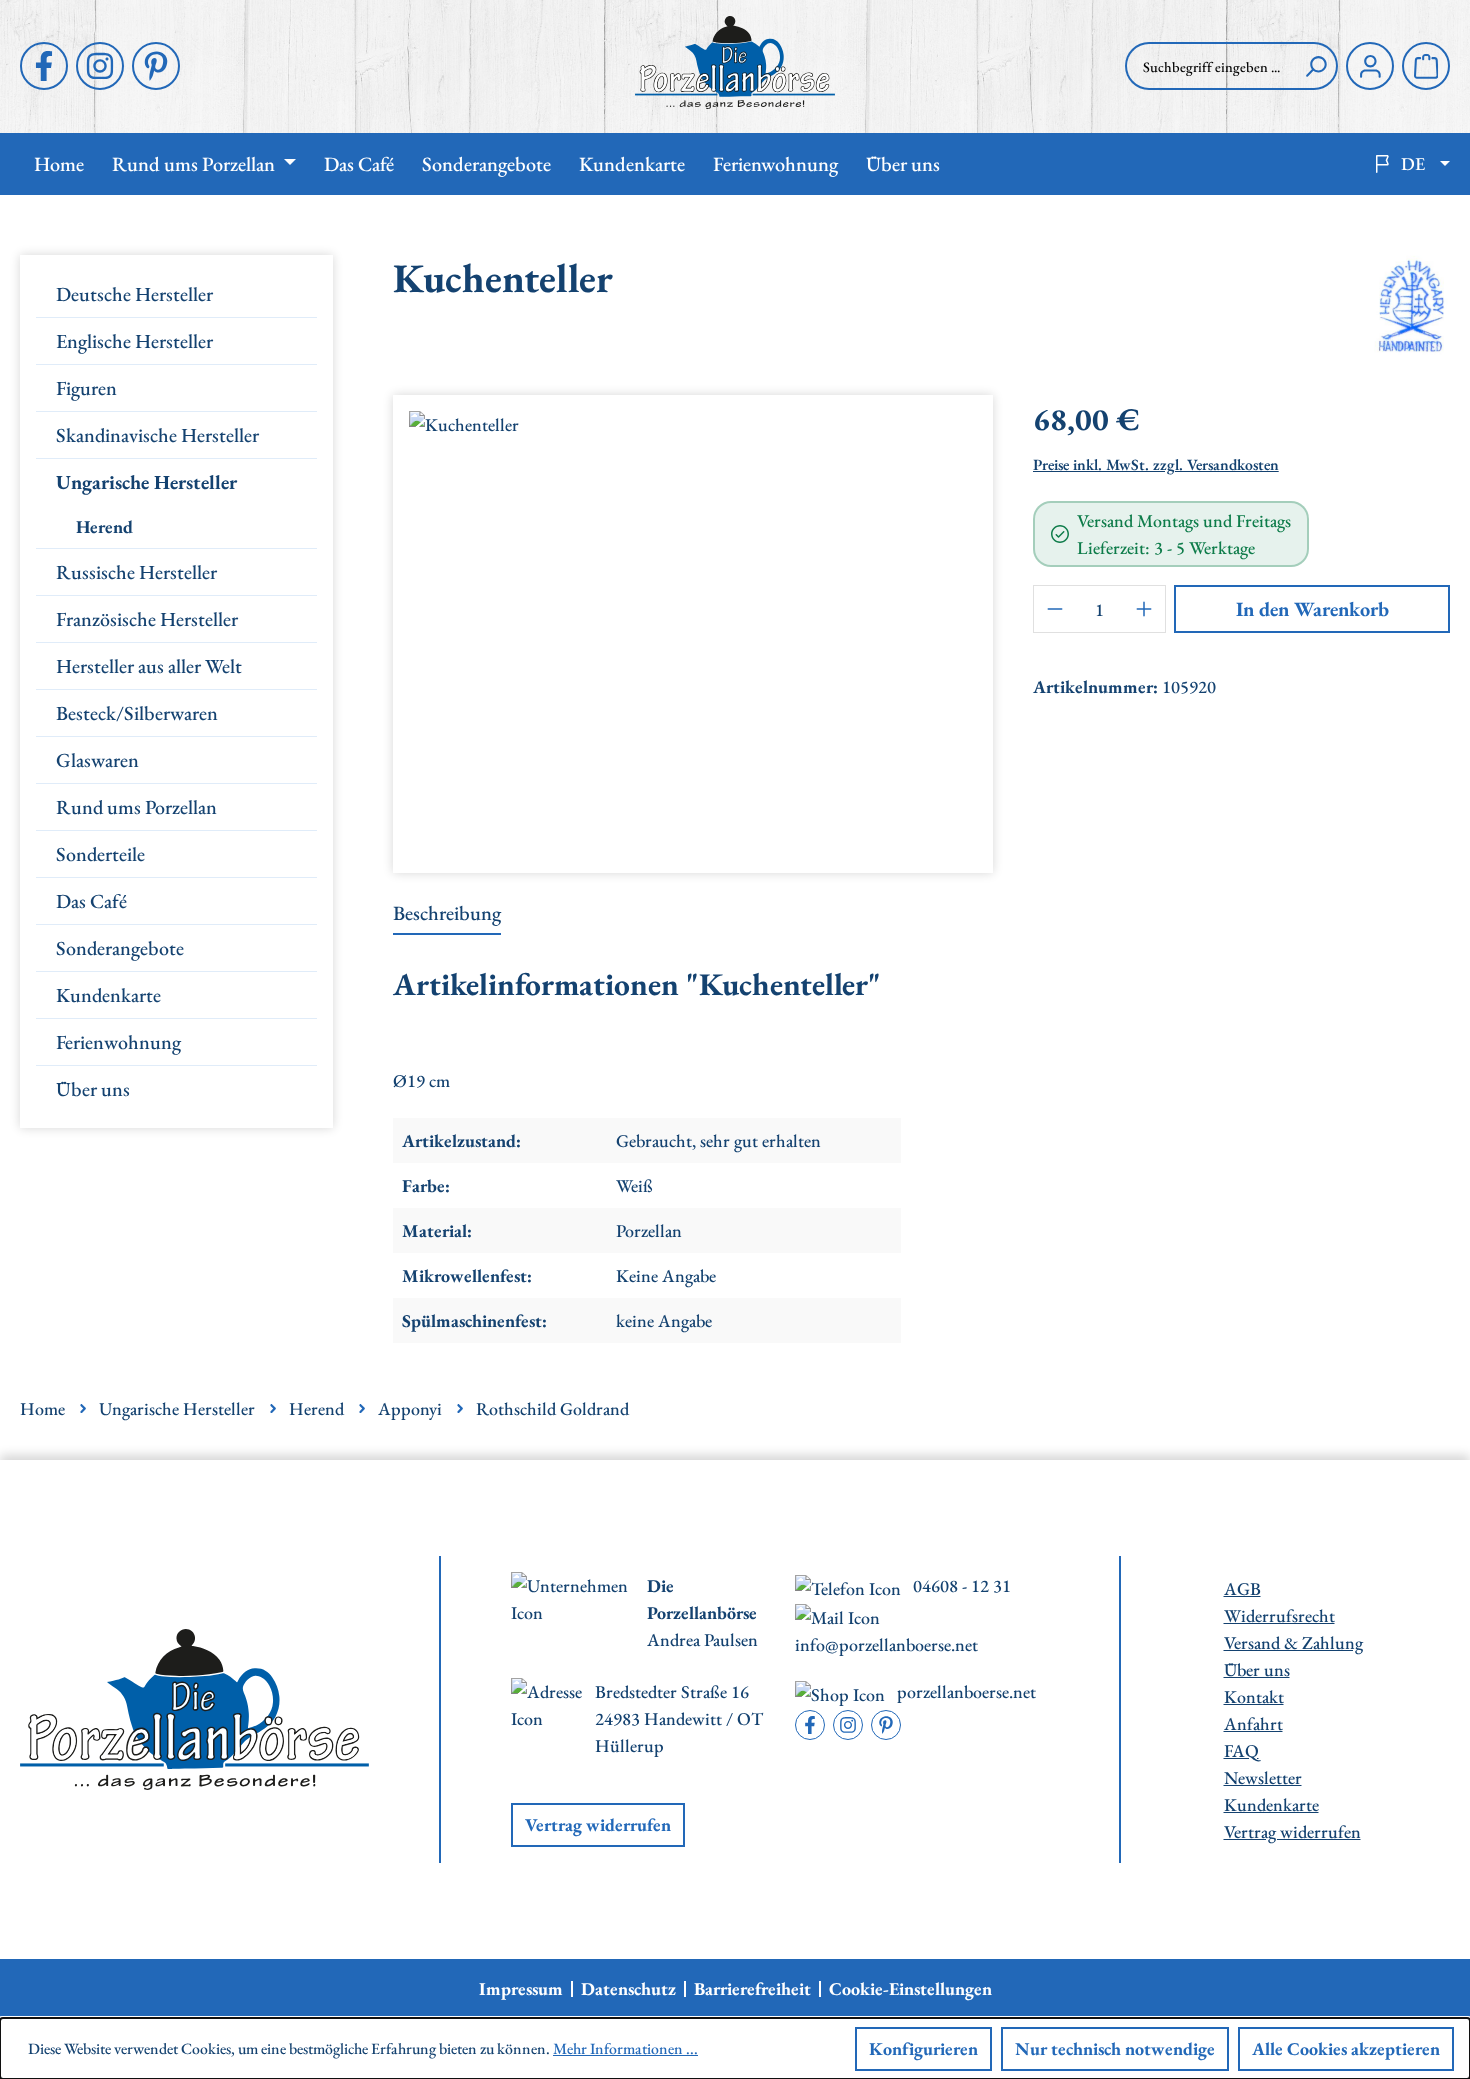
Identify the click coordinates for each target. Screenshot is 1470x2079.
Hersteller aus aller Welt (149, 666)
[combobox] (1210, 66)
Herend (104, 526)
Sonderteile (100, 854)
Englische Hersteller (134, 341)
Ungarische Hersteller (146, 482)
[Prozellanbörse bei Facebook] (44, 66)
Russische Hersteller (136, 572)
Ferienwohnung (118, 1042)
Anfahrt (1253, 1723)
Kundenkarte (108, 995)
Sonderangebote (120, 948)
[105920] (693, 626)
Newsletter (1263, 1777)
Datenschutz (628, 1989)
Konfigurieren (923, 2048)
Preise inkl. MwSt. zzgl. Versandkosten (1156, 464)
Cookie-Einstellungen (910, 1989)
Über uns (93, 1089)
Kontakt (1254, 1696)
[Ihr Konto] (1370, 66)
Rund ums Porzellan (136, 807)
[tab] (447, 914)
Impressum (521, 1989)
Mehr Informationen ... (625, 2048)
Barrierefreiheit (752, 1989)
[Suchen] (1316, 66)
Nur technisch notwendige (1115, 2048)
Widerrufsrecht (1279, 1615)
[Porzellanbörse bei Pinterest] (156, 66)
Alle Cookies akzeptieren (1346, 2048)
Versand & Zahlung (1293, 1642)
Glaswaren (97, 760)
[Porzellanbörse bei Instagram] (100, 66)
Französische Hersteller (147, 619)
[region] (693, 626)
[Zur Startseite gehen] (735, 62)
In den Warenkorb (1312, 609)
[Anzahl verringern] (1055, 609)
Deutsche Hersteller (134, 294)
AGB (1242, 1588)
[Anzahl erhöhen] (1144, 609)
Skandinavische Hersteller (157, 435)
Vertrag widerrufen (598, 1824)
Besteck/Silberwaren (137, 713)
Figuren (86, 388)
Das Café (91, 901)
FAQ (1241, 1750)
